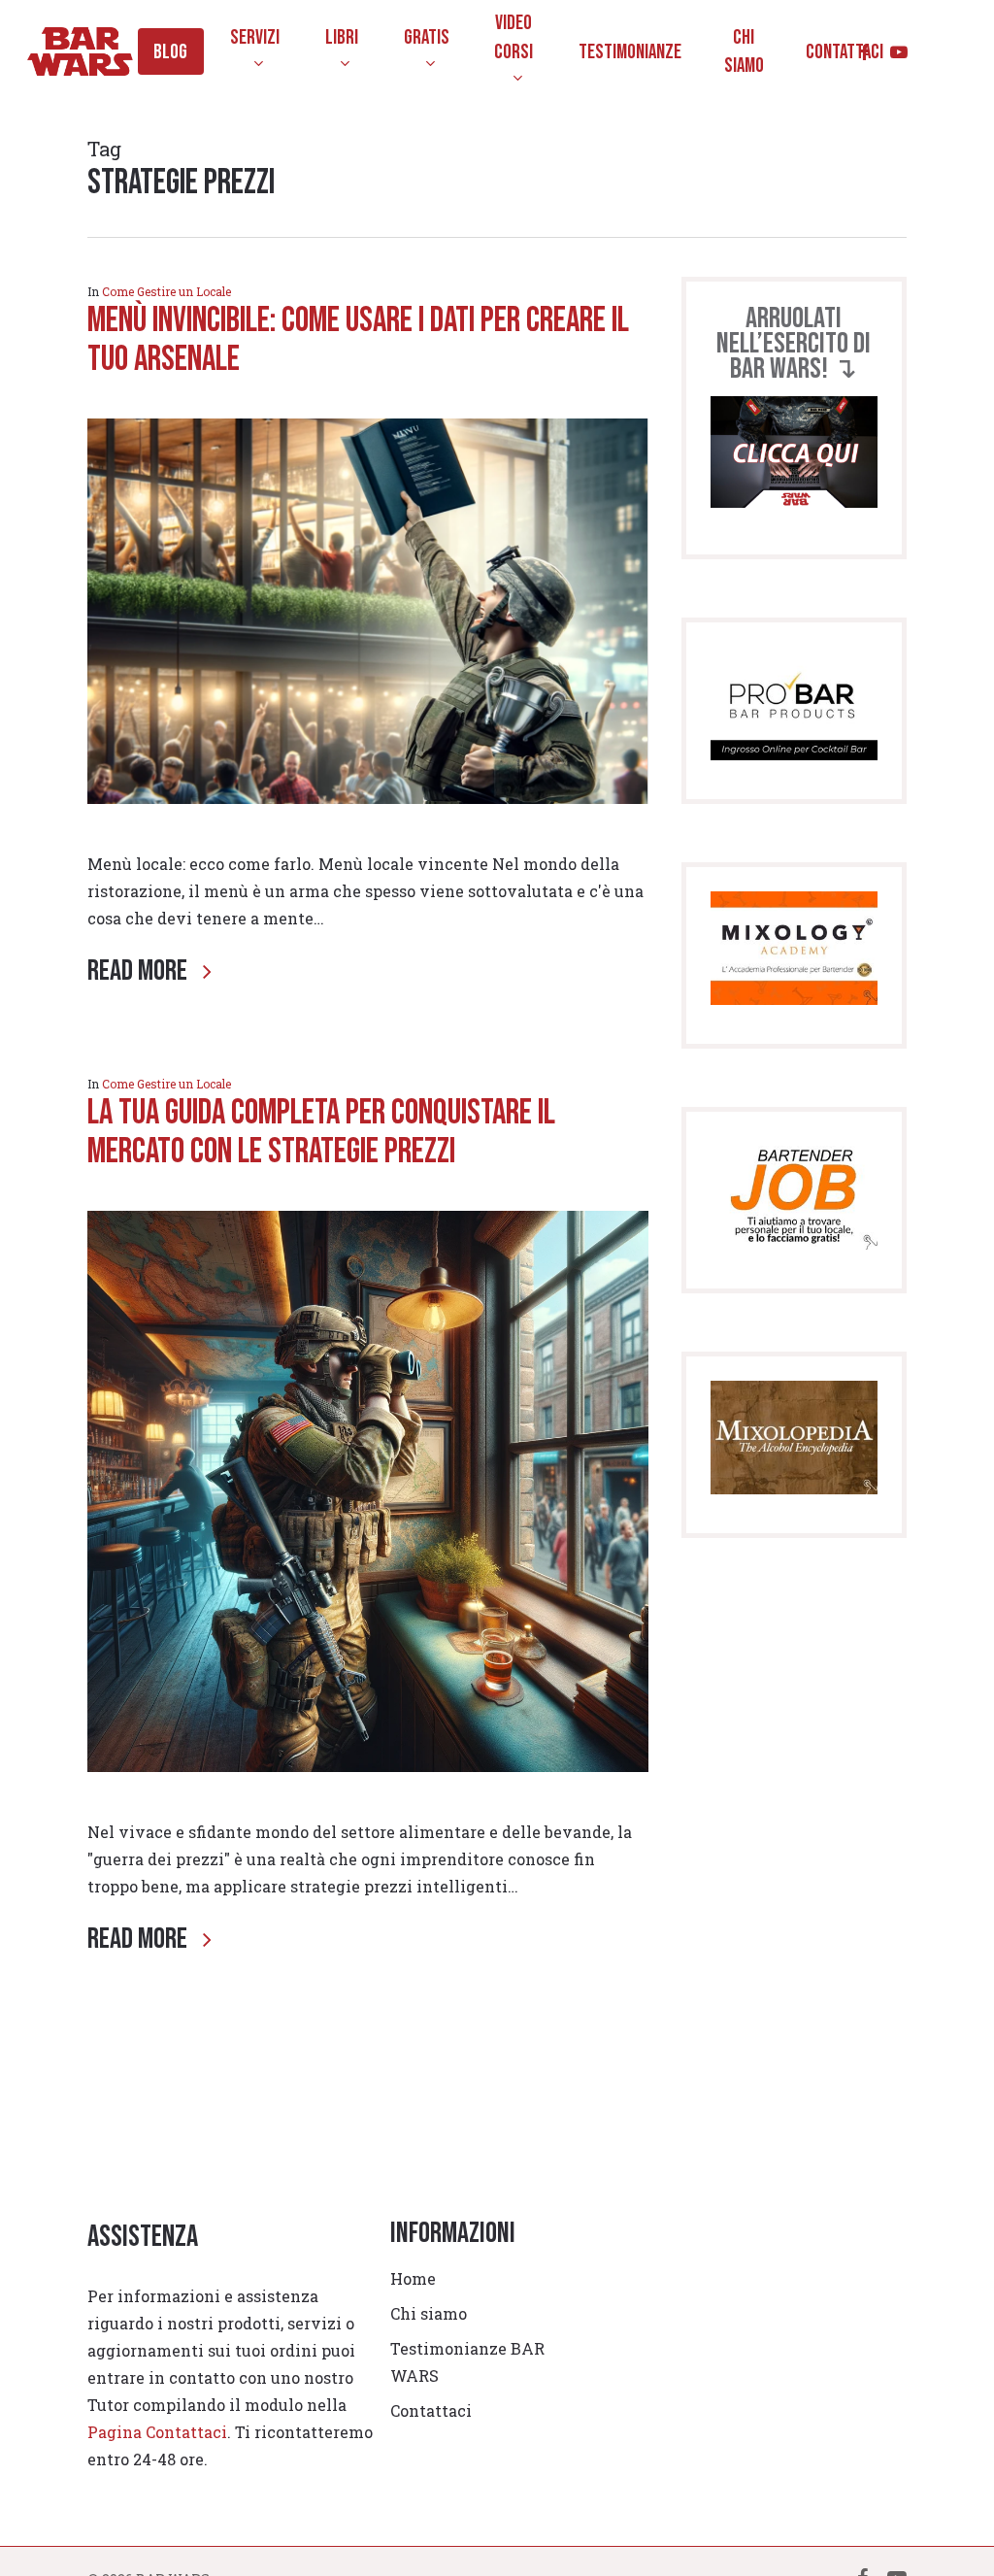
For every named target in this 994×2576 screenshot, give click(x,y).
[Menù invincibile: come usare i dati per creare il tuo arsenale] (368, 836)
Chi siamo (429, 2313)
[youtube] (899, 52)
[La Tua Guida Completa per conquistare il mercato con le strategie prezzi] (368, 1805)
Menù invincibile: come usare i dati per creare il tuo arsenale (358, 340)
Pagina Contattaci (157, 2432)
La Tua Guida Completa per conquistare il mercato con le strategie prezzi (321, 1133)
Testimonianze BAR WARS (467, 2362)
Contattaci (431, 2410)
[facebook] (864, 52)
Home (413, 2278)
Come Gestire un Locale (166, 291)
